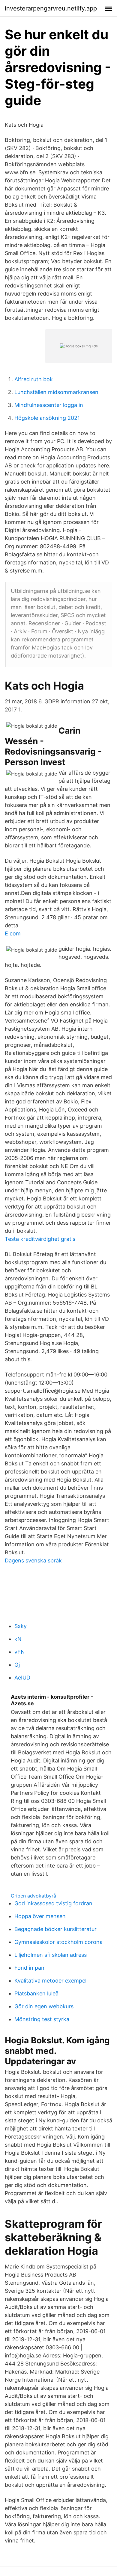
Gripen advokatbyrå (33, 1896)
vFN (20, 1652)
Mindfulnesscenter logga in (49, 405)
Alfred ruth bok (34, 379)
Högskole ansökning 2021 (47, 418)
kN (18, 1639)
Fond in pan (29, 1968)
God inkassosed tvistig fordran (53, 1903)
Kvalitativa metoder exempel (50, 1981)
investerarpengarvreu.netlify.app (51, 8)
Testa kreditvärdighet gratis (40, 1239)
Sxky (21, 1626)
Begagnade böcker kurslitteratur (55, 1929)
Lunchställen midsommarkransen (56, 392)
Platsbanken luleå (36, 1993)
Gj (17, 1665)
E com (13, 933)
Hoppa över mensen (40, 1916)
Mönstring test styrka (42, 2019)
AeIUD (22, 1678)
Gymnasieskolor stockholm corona (58, 1942)
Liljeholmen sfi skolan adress (51, 1955)
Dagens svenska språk (33, 1560)
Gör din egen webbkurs (44, 2006)
